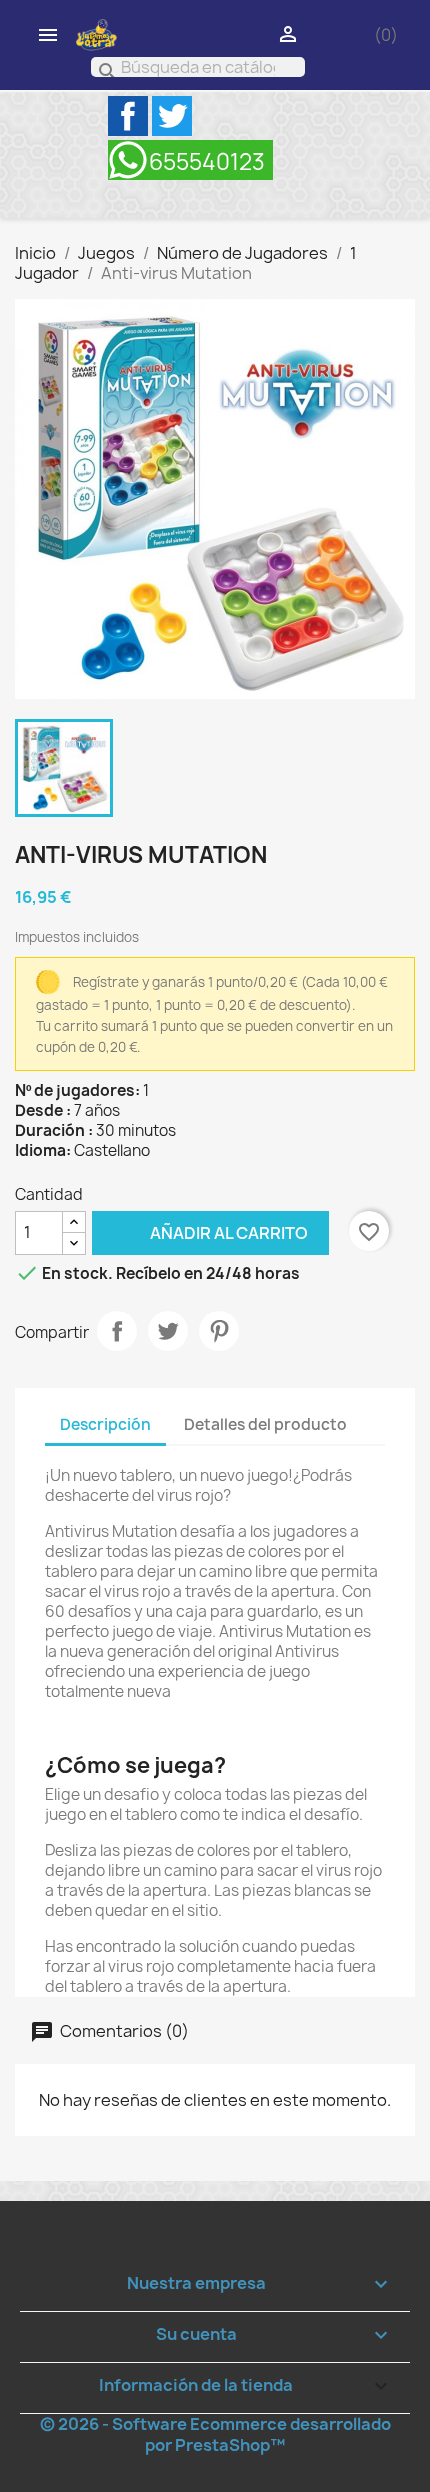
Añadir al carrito (200, 1232)
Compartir (117, 1331)
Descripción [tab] (105, 1424)
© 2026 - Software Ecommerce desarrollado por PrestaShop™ (215, 2434)
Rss (190, 160)
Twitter (172, 116)
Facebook (128, 116)
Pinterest (219, 1331)
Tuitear (168, 1331)
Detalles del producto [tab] (265, 1424)
